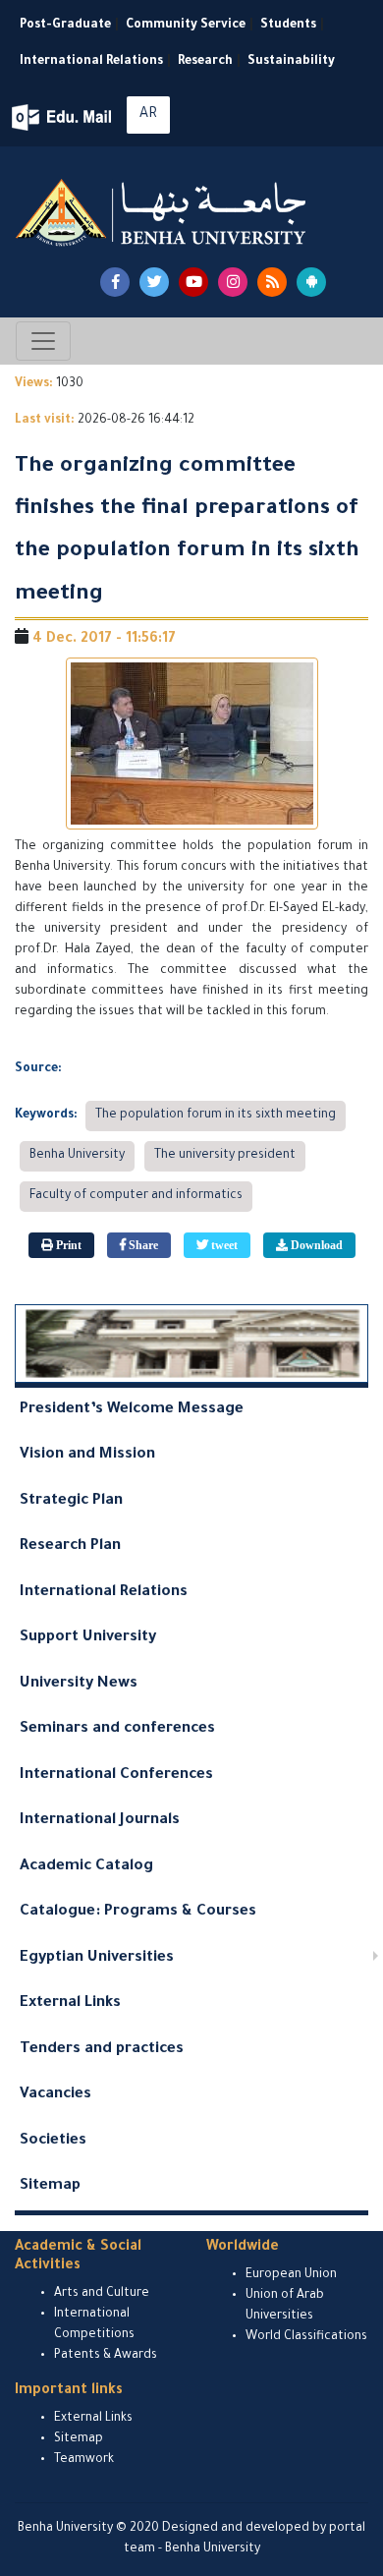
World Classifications (306, 2337)
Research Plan (70, 1546)
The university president (225, 1156)
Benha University (77, 1156)
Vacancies (55, 2095)
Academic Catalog (86, 1867)
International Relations (91, 62)
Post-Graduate (65, 26)
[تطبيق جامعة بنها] (311, 282)
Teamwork (84, 2460)
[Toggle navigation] (43, 341)
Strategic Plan (71, 1501)
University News (79, 1684)
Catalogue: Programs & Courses (138, 1912)
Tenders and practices (102, 2050)
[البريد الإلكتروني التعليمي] (63, 117)
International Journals (100, 1821)
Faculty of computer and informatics (136, 1196)
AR (148, 115)
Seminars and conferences (117, 1729)
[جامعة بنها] (163, 212)
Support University (88, 1638)
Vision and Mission (87, 1455)
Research (205, 62)
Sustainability (291, 62)
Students (288, 26)
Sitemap (50, 2186)
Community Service (186, 26)
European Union (291, 2275)
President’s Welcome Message (132, 1410)
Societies (53, 2141)
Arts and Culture (102, 2294)
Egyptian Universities (97, 1958)
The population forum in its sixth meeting (216, 1116)
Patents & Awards (106, 2356)
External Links (70, 2004)
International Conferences (116, 1775)
